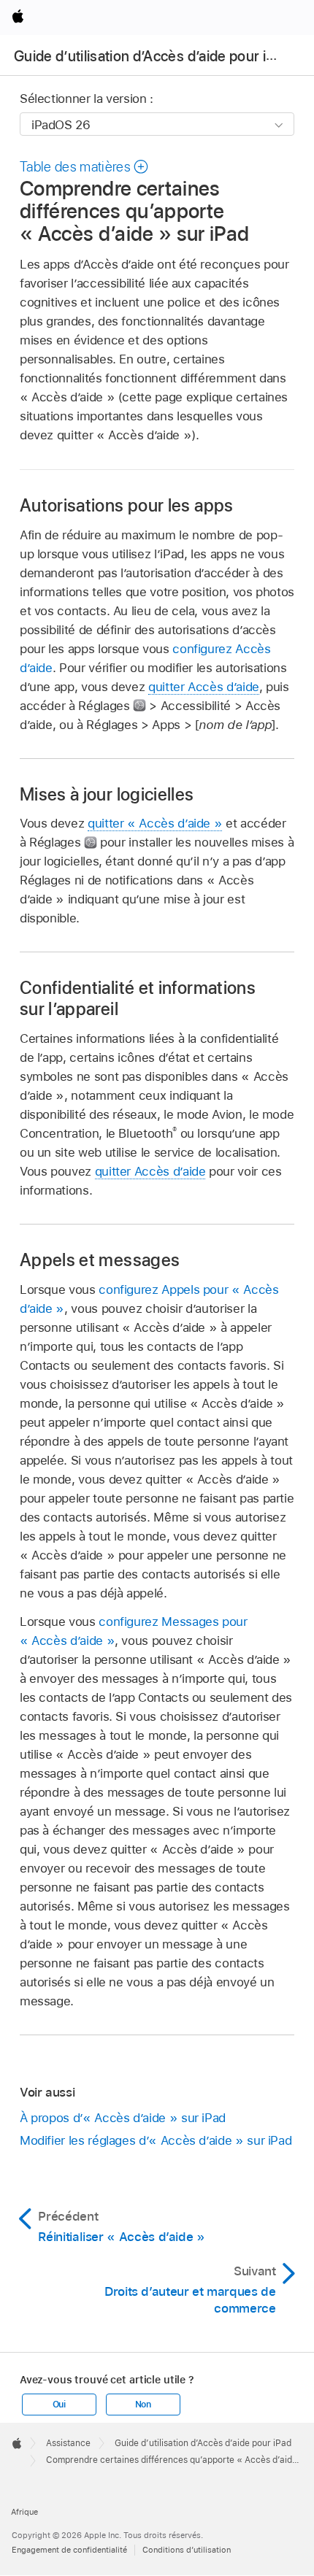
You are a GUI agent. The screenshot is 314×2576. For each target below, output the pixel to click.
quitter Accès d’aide (204, 687)
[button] (85, 167)
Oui (59, 2405)
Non (143, 2405)
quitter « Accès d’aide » (155, 823)
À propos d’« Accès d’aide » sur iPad (123, 2118)
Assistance (68, 2443)
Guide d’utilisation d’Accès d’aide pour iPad (152, 56)
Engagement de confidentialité (69, 2550)
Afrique (24, 2512)
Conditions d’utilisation (187, 2550)
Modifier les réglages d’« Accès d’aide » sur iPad (156, 2140)
